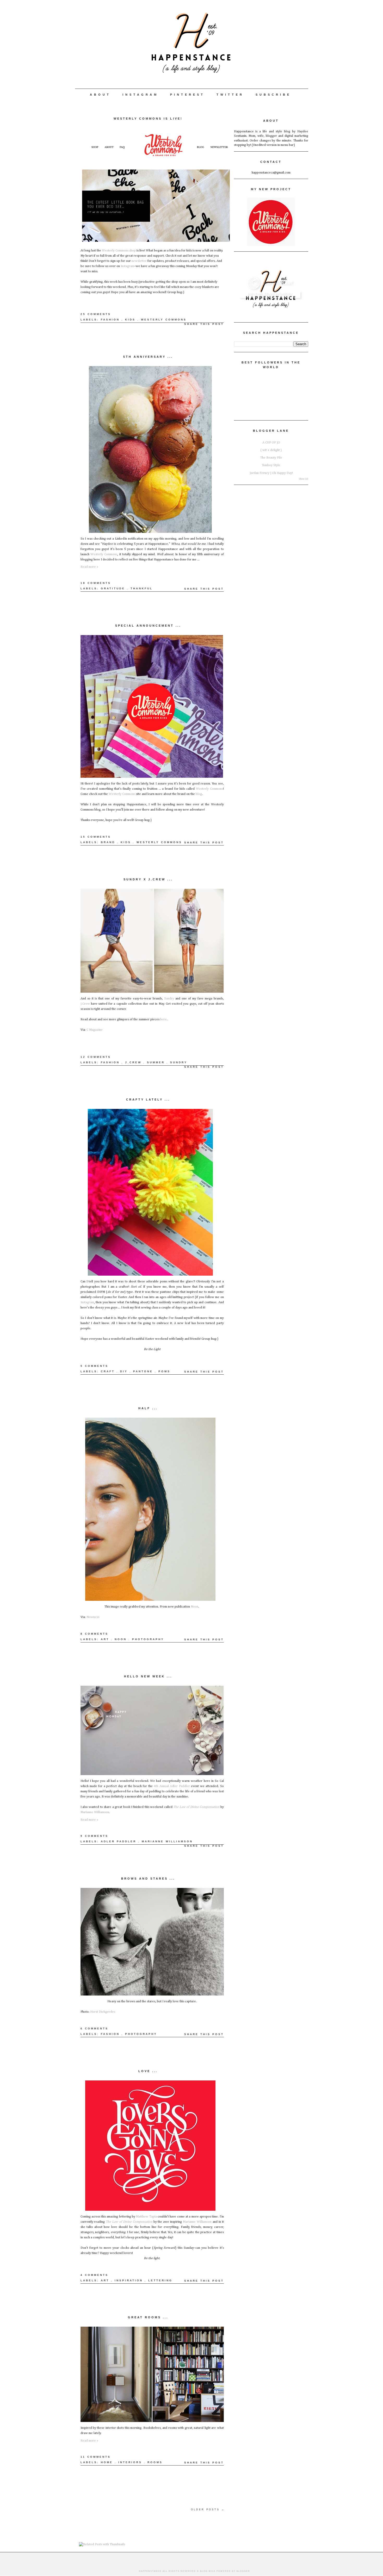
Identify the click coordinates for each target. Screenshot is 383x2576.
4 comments (94, 2275)
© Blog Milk (206, 2571)
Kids (130, 320)
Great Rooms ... (148, 2317)
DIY (124, 1371)
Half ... (148, 1408)
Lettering (160, 2280)
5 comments (94, 1366)
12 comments (96, 1057)
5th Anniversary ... (148, 357)
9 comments (94, 1836)
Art (105, 1639)
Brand (108, 842)
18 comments (96, 583)
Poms (164, 1371)
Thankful (142, 588)
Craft (108, 1371)
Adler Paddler (119, 1841)
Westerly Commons (164, 320)
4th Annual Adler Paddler (172, 1786)
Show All (304, 479)
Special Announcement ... (148, 626)
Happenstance (150, 2571)
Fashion (110, 320)
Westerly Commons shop (119, 251)
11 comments (96, 2457)
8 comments (94, 1634)
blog (199, 794)
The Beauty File (271, 458)
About (100, 95)
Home (107, 2462)
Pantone (143, 1371)
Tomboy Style (271, 465)
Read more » (89, 567)
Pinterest (187, 95)
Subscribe (273, 95)
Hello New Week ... (148, 1676)
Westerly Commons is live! (148, 119)
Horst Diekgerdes (103, 2012)
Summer (156, 1062)
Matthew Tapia (146, 2217)
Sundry (169, 999)
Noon (194, 1607)
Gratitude (113, 588)
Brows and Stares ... (148, 1879)
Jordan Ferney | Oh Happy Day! (271, 473)
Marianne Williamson (95, 1812)
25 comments (96, 314)
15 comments (96, 837)
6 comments (94, 2028)
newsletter (139, 261)
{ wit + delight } (271, 450)
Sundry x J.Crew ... (148, 879)
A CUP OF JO (271, 443)
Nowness (93, 1617)
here (163, 1019)
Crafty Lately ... (148, 1099)
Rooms (155, 2462)
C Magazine (95, 1030)
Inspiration (129, 2280)
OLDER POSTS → (208, 2510)
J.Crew (85, 1004)
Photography (148, 1639)
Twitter (230, 95)
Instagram (140, 95)
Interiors (130, 2462)
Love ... (148, 2071)
